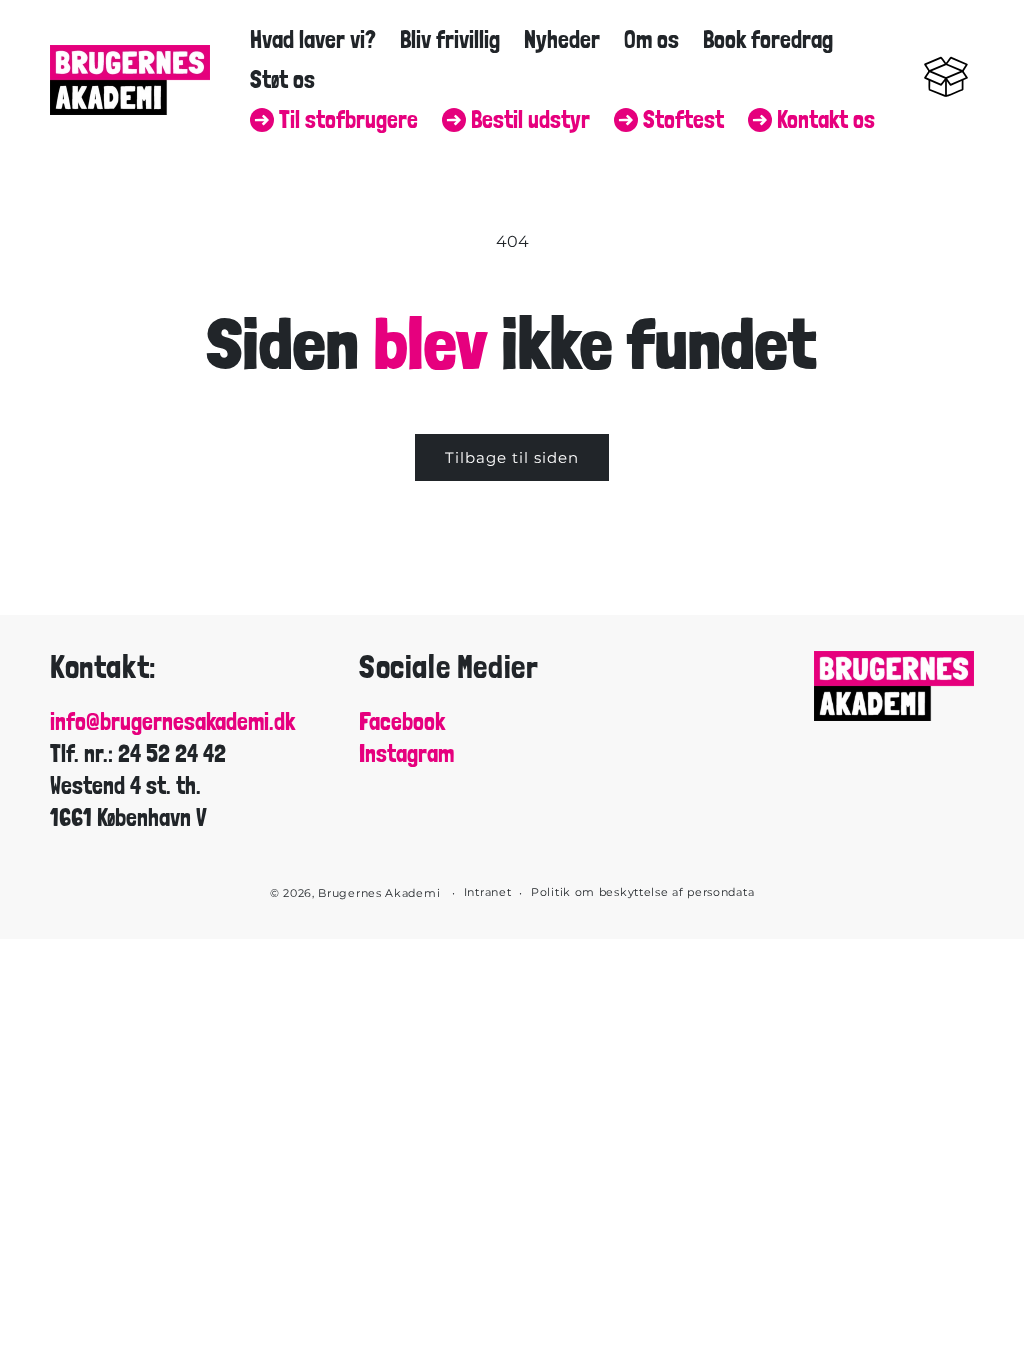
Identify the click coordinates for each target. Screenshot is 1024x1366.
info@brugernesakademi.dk (172, 722)
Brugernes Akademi (379, 893)
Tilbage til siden (512, 457)
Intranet (488, 892)
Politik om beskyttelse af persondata (642, 892)
